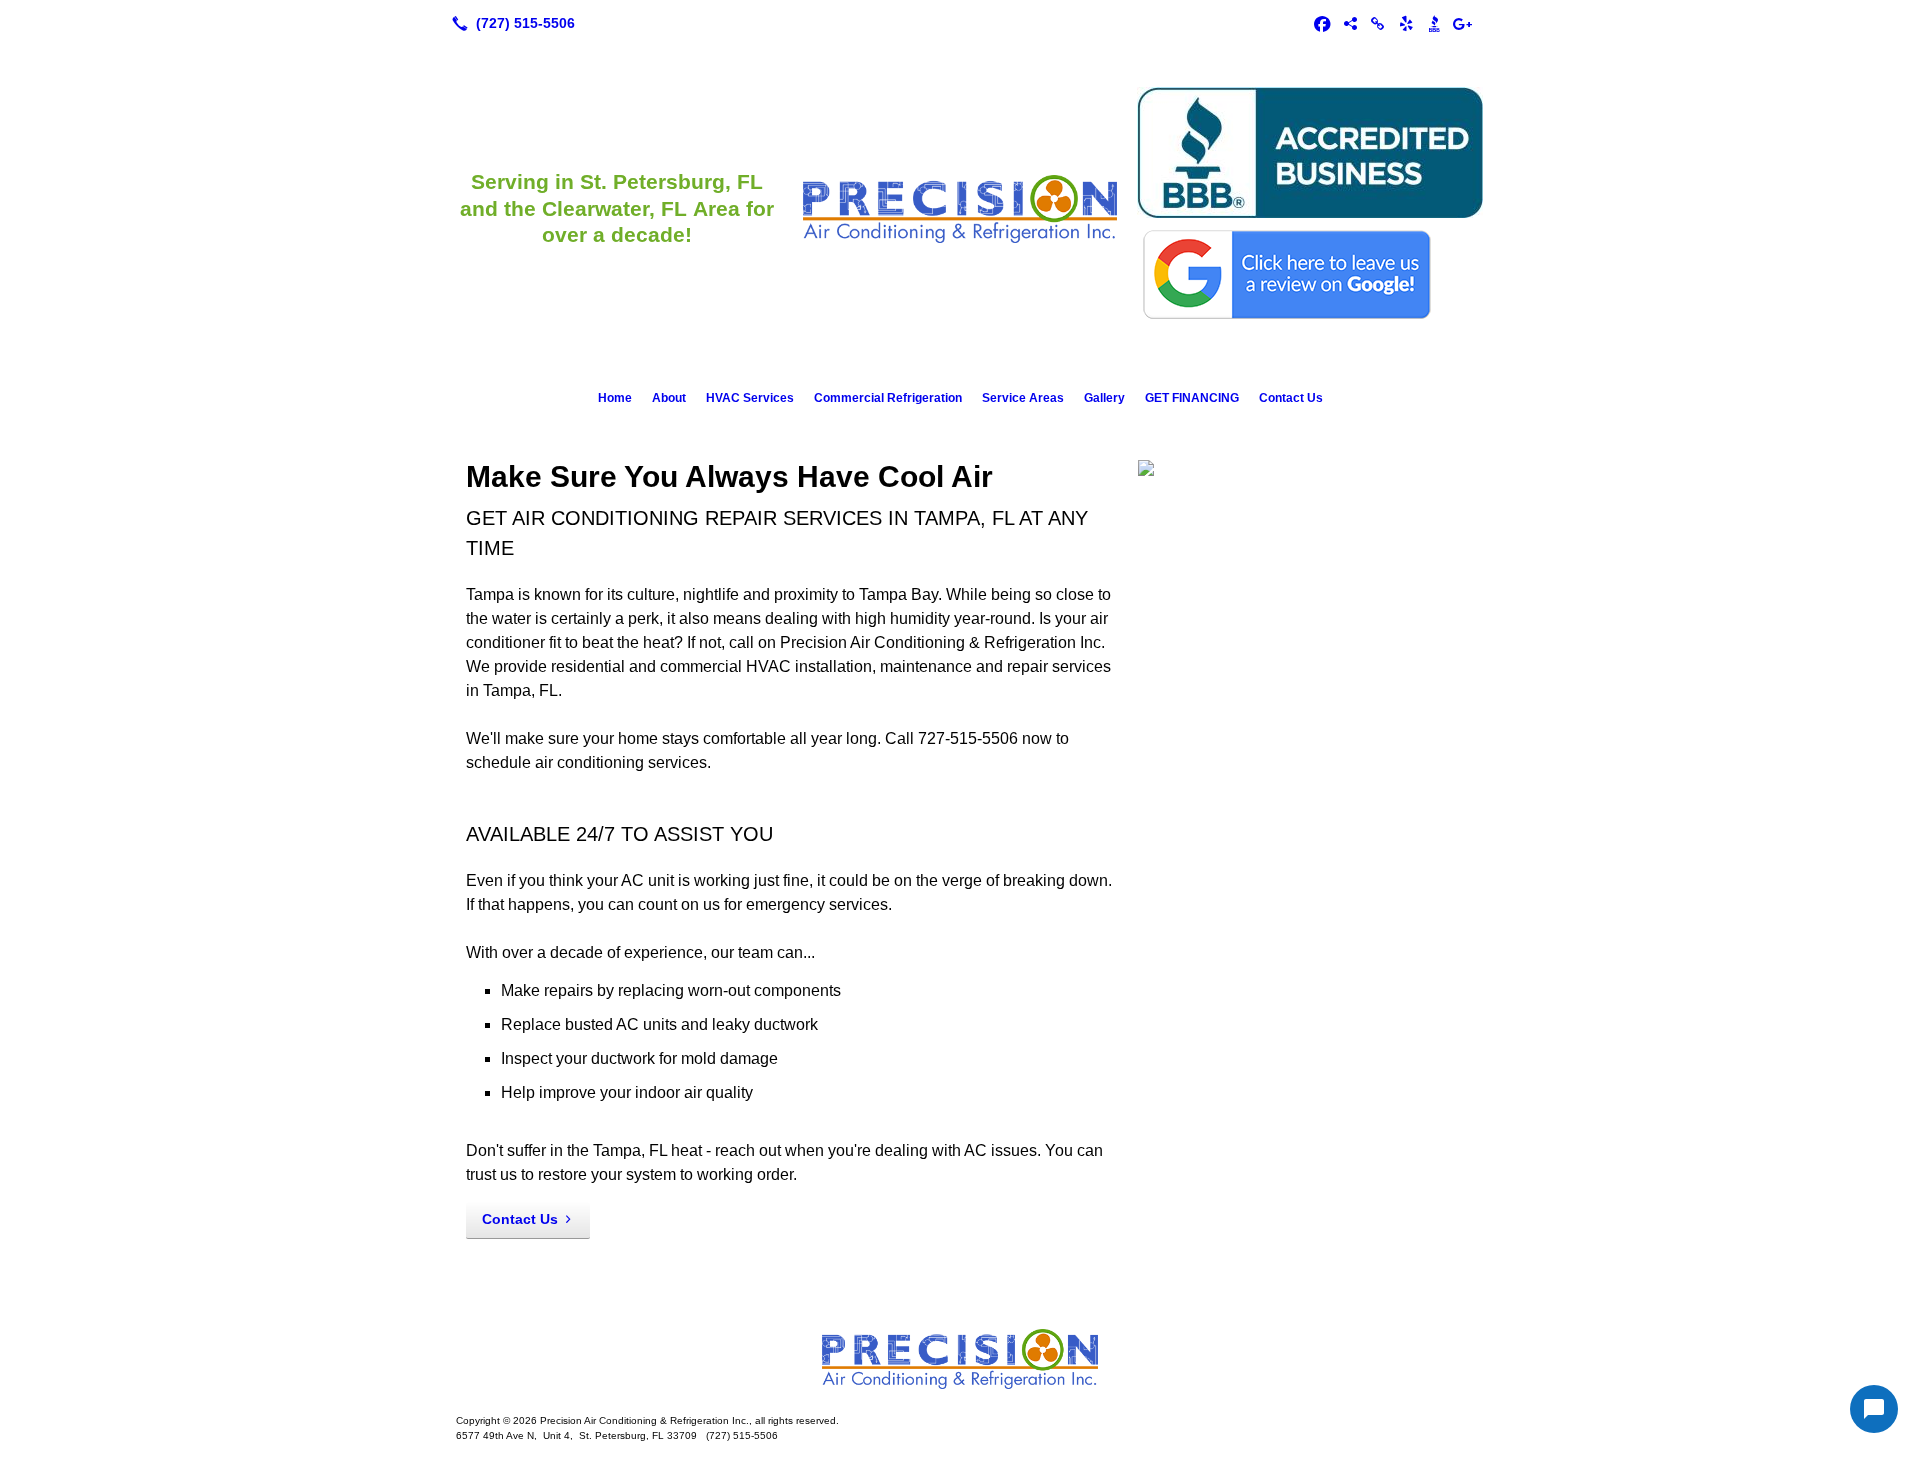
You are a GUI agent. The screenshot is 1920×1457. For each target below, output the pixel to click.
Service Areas (1023, 398)
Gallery (1104, 398)
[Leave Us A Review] (1462, 23)
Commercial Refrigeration (888, 398)
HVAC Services (750, 398)
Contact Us (1291, 398)
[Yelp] (1406, 23)
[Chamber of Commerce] (1378, 23)
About (669, 398)
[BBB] (1434, 23)
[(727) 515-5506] (509, 23)
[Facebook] (1322, 23)
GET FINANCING (1192, 398)
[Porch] (1350, 23)
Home (615, 398)
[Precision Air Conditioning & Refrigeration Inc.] (960, 1359)
